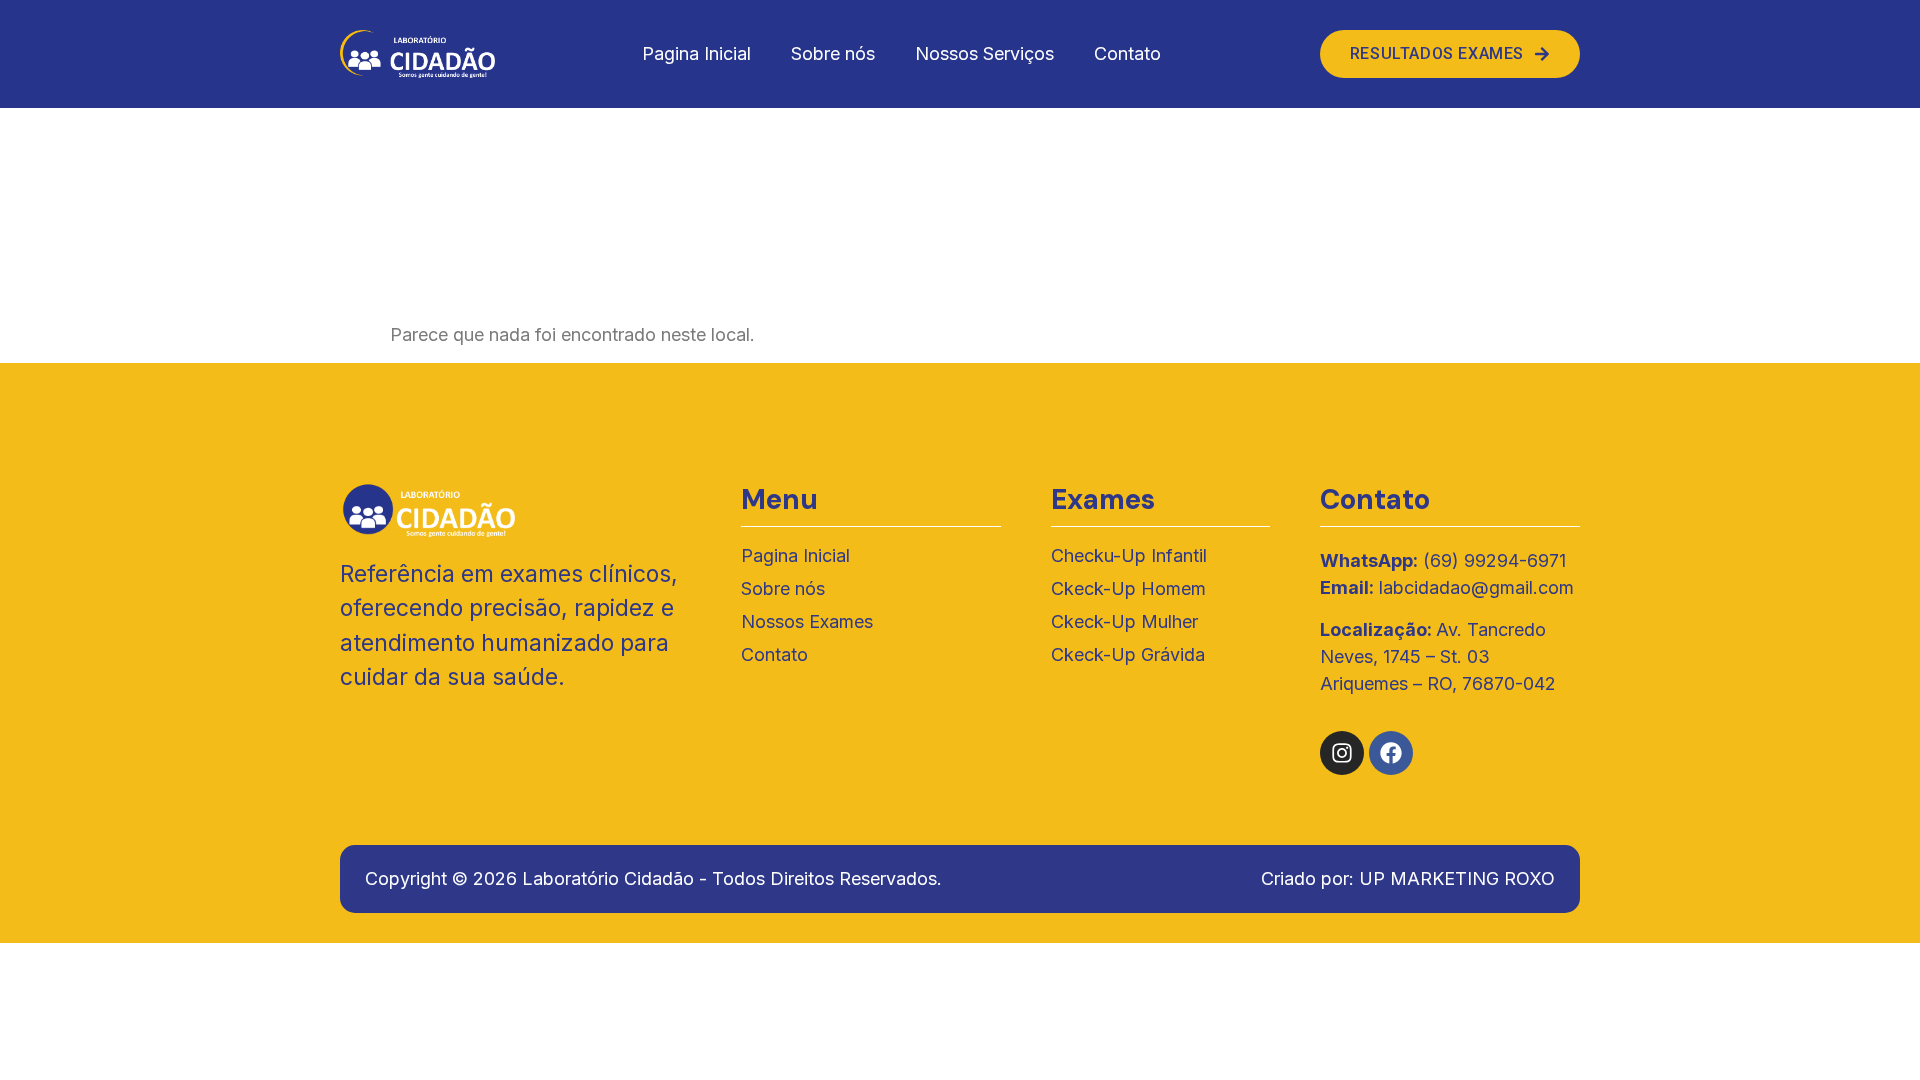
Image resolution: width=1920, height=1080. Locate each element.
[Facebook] (1391, 753)
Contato (1127, 53)
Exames (1103, 499)
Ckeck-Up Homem (1128, 588)
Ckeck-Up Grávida (1128, 654)
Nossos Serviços (984, 53)
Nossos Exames (807, 621)
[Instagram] (1342, 753)
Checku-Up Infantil (1129, 555)
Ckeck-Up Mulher (1124, 621)
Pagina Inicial (696, 53)
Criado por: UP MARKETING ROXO (1408, 878)
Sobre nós (833, 53)
